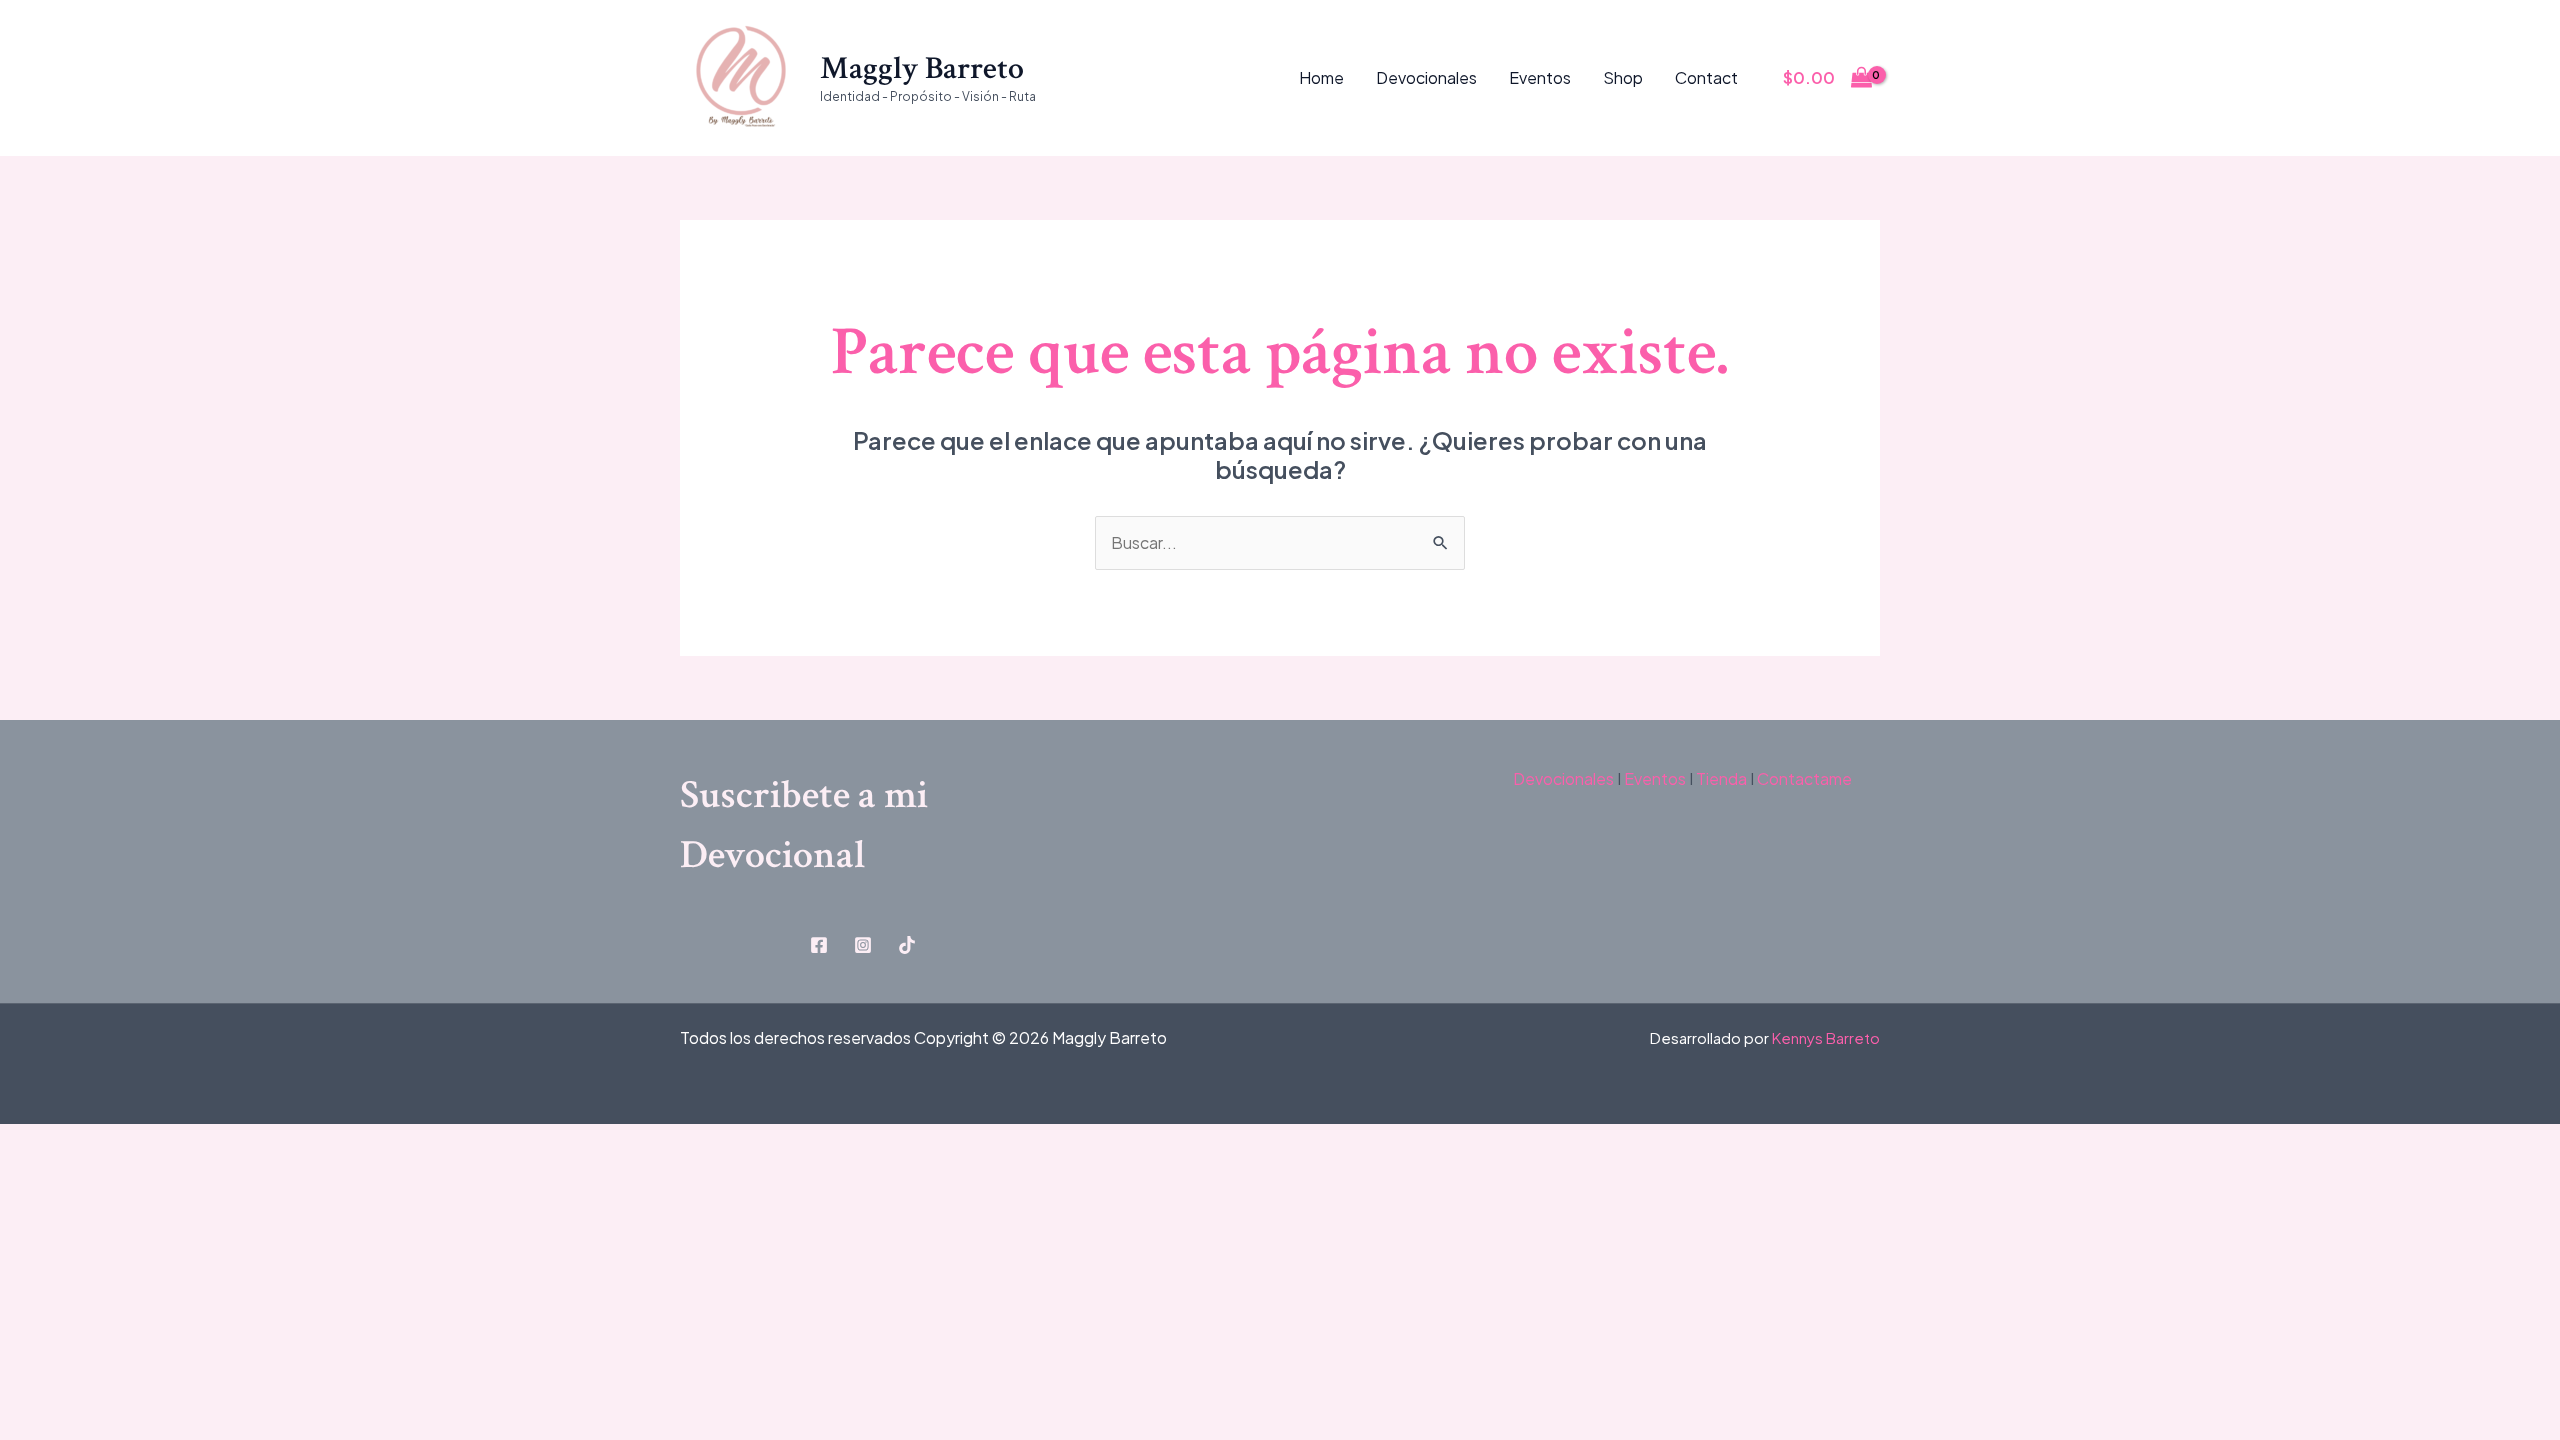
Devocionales (1426, 77)
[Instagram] (863, 945)
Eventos (1540, 77)
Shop (1623, 77)
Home (1321, 77)
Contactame (1804, 778)
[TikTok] (907, 945)
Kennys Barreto (1826, 1037)
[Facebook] (819, 945)
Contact (1706, 77)
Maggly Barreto (922, 68)
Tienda (1720, 778)
